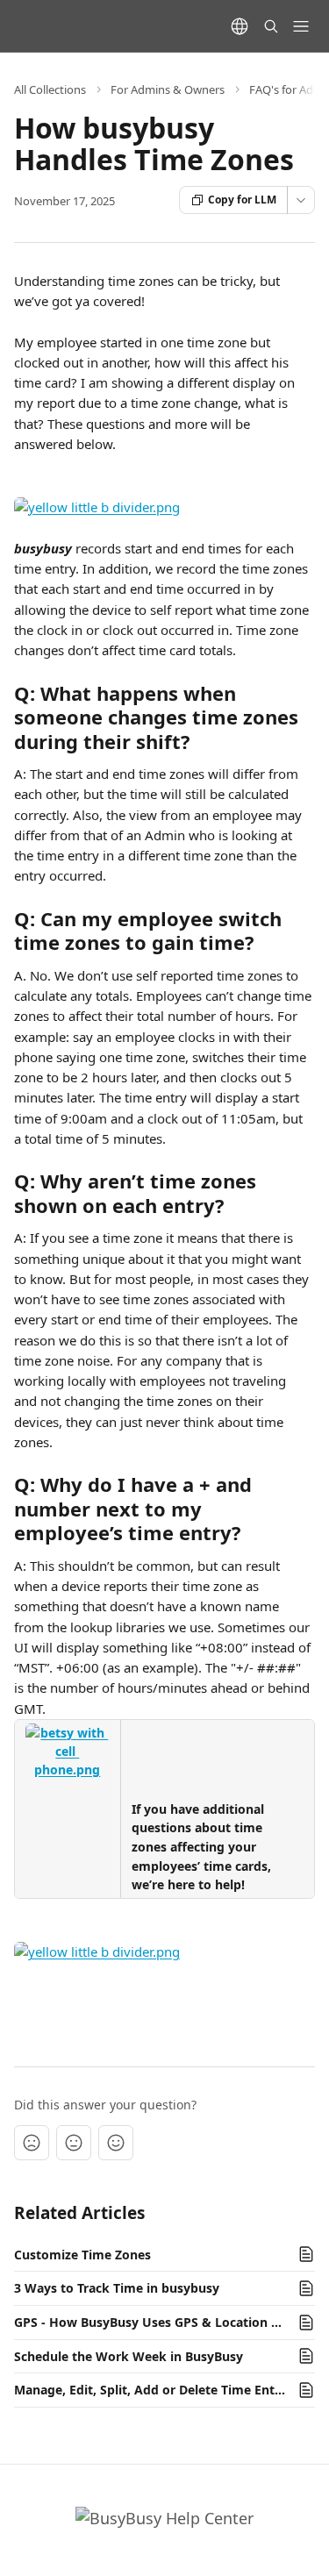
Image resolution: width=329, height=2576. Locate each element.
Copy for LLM (242, 200)
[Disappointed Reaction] (32, 2143)
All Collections (50, 89)
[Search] (271, 26)
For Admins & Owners (168, 89)
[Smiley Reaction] (116, 2143)
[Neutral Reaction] (74, 2143)
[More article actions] (301, 200)
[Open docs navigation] (301, 26)
